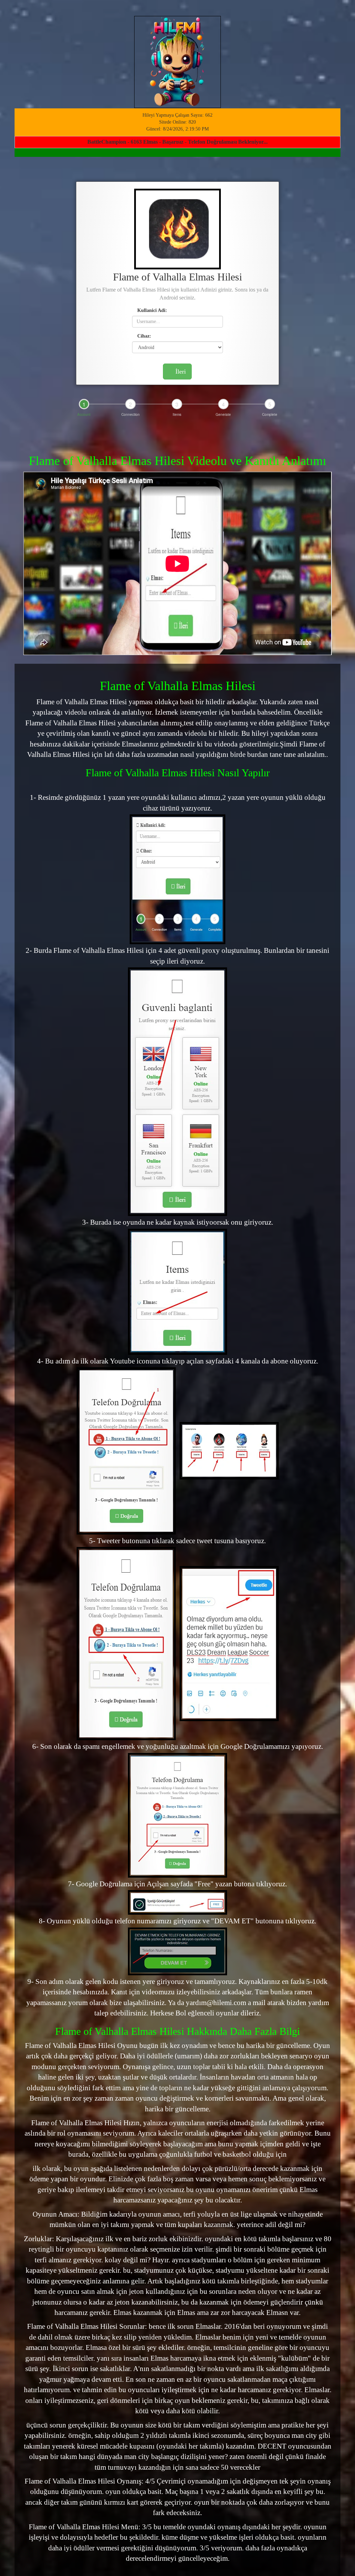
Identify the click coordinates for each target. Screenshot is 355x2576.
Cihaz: (144, 336)
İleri (180, 372)
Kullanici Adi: (151, 310)
